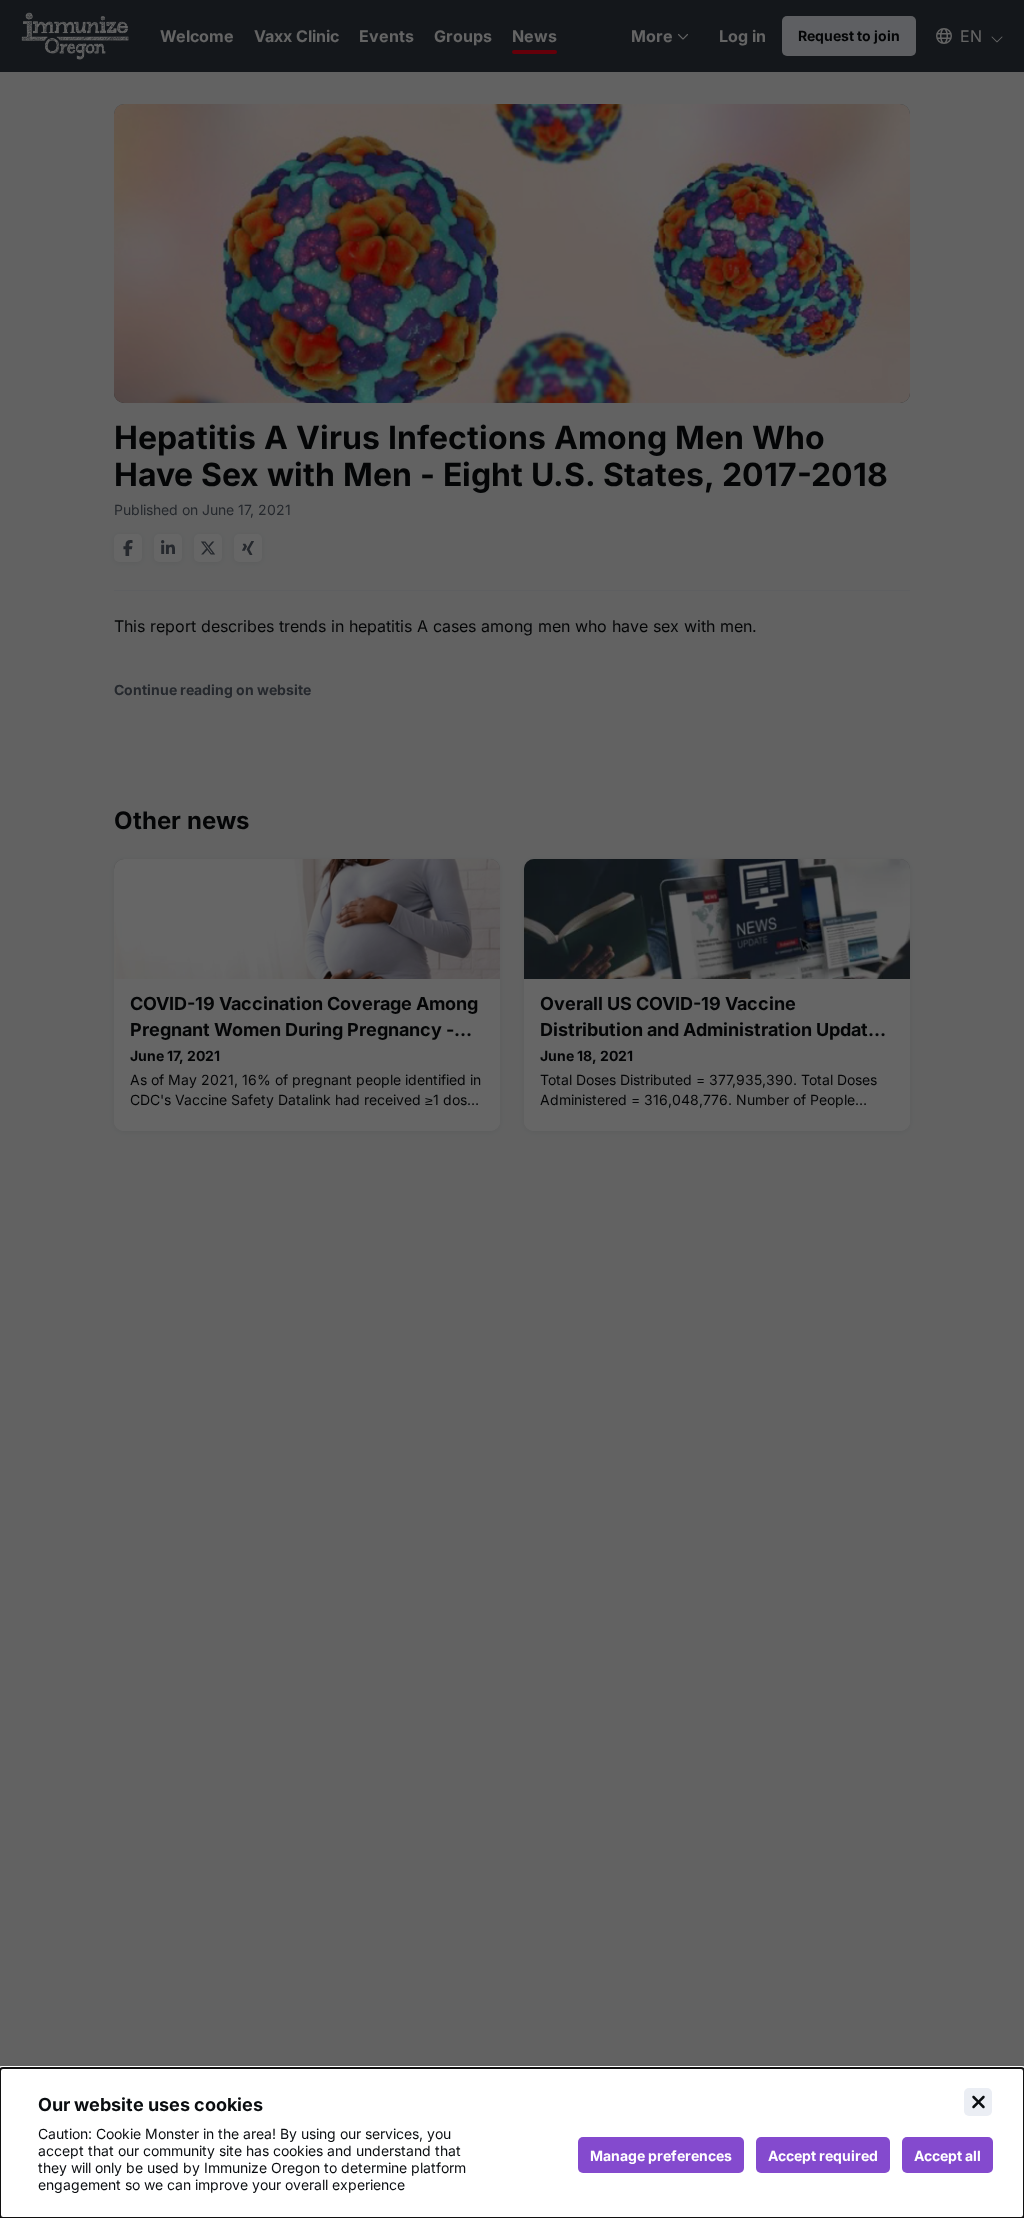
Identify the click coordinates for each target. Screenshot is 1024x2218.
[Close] (978, 2102)
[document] (512, 2143)
